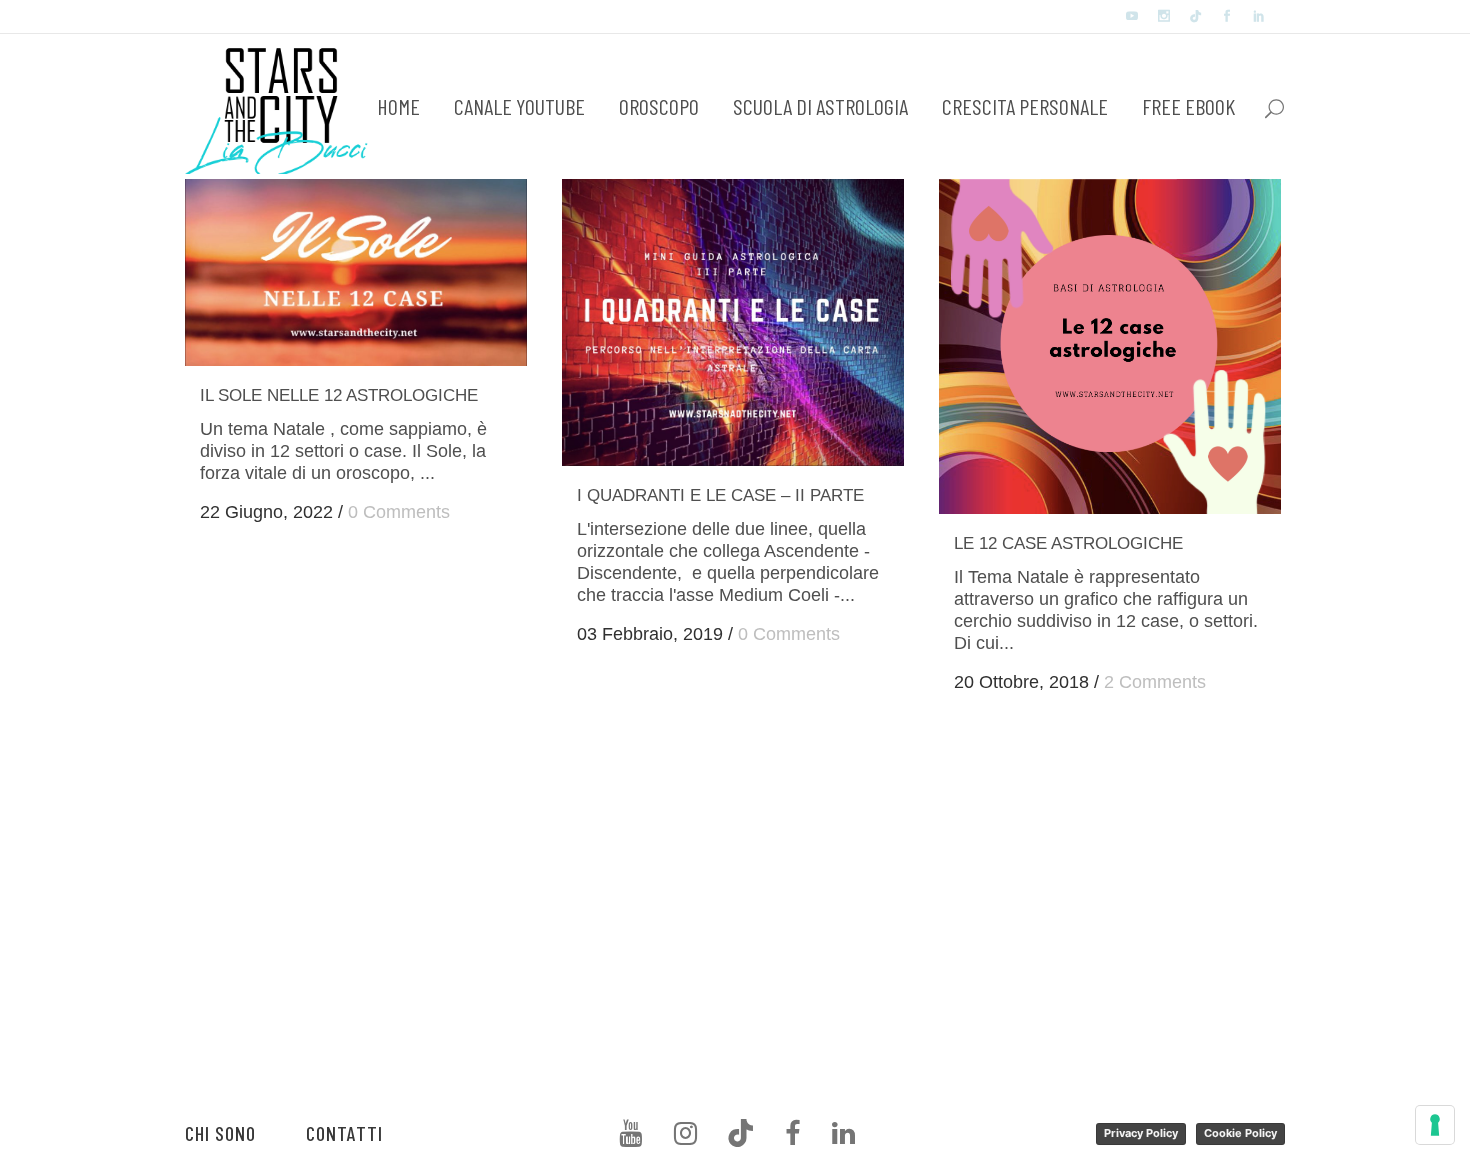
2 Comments (1155, 682)
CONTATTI (344, 1133)
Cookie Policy (1240, 1133)
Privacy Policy (1141, 1133)
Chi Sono (220, 1133)
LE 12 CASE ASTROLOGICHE (1068, 543)
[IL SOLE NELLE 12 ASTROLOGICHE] (356, 272)
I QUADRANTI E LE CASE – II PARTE (720, 495)
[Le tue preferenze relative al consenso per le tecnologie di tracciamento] (1435, 1125)
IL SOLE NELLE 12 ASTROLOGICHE (339, 395)
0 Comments (399, 512)
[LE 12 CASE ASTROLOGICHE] (1110, 346)
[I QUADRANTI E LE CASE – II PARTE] (733, 322)
